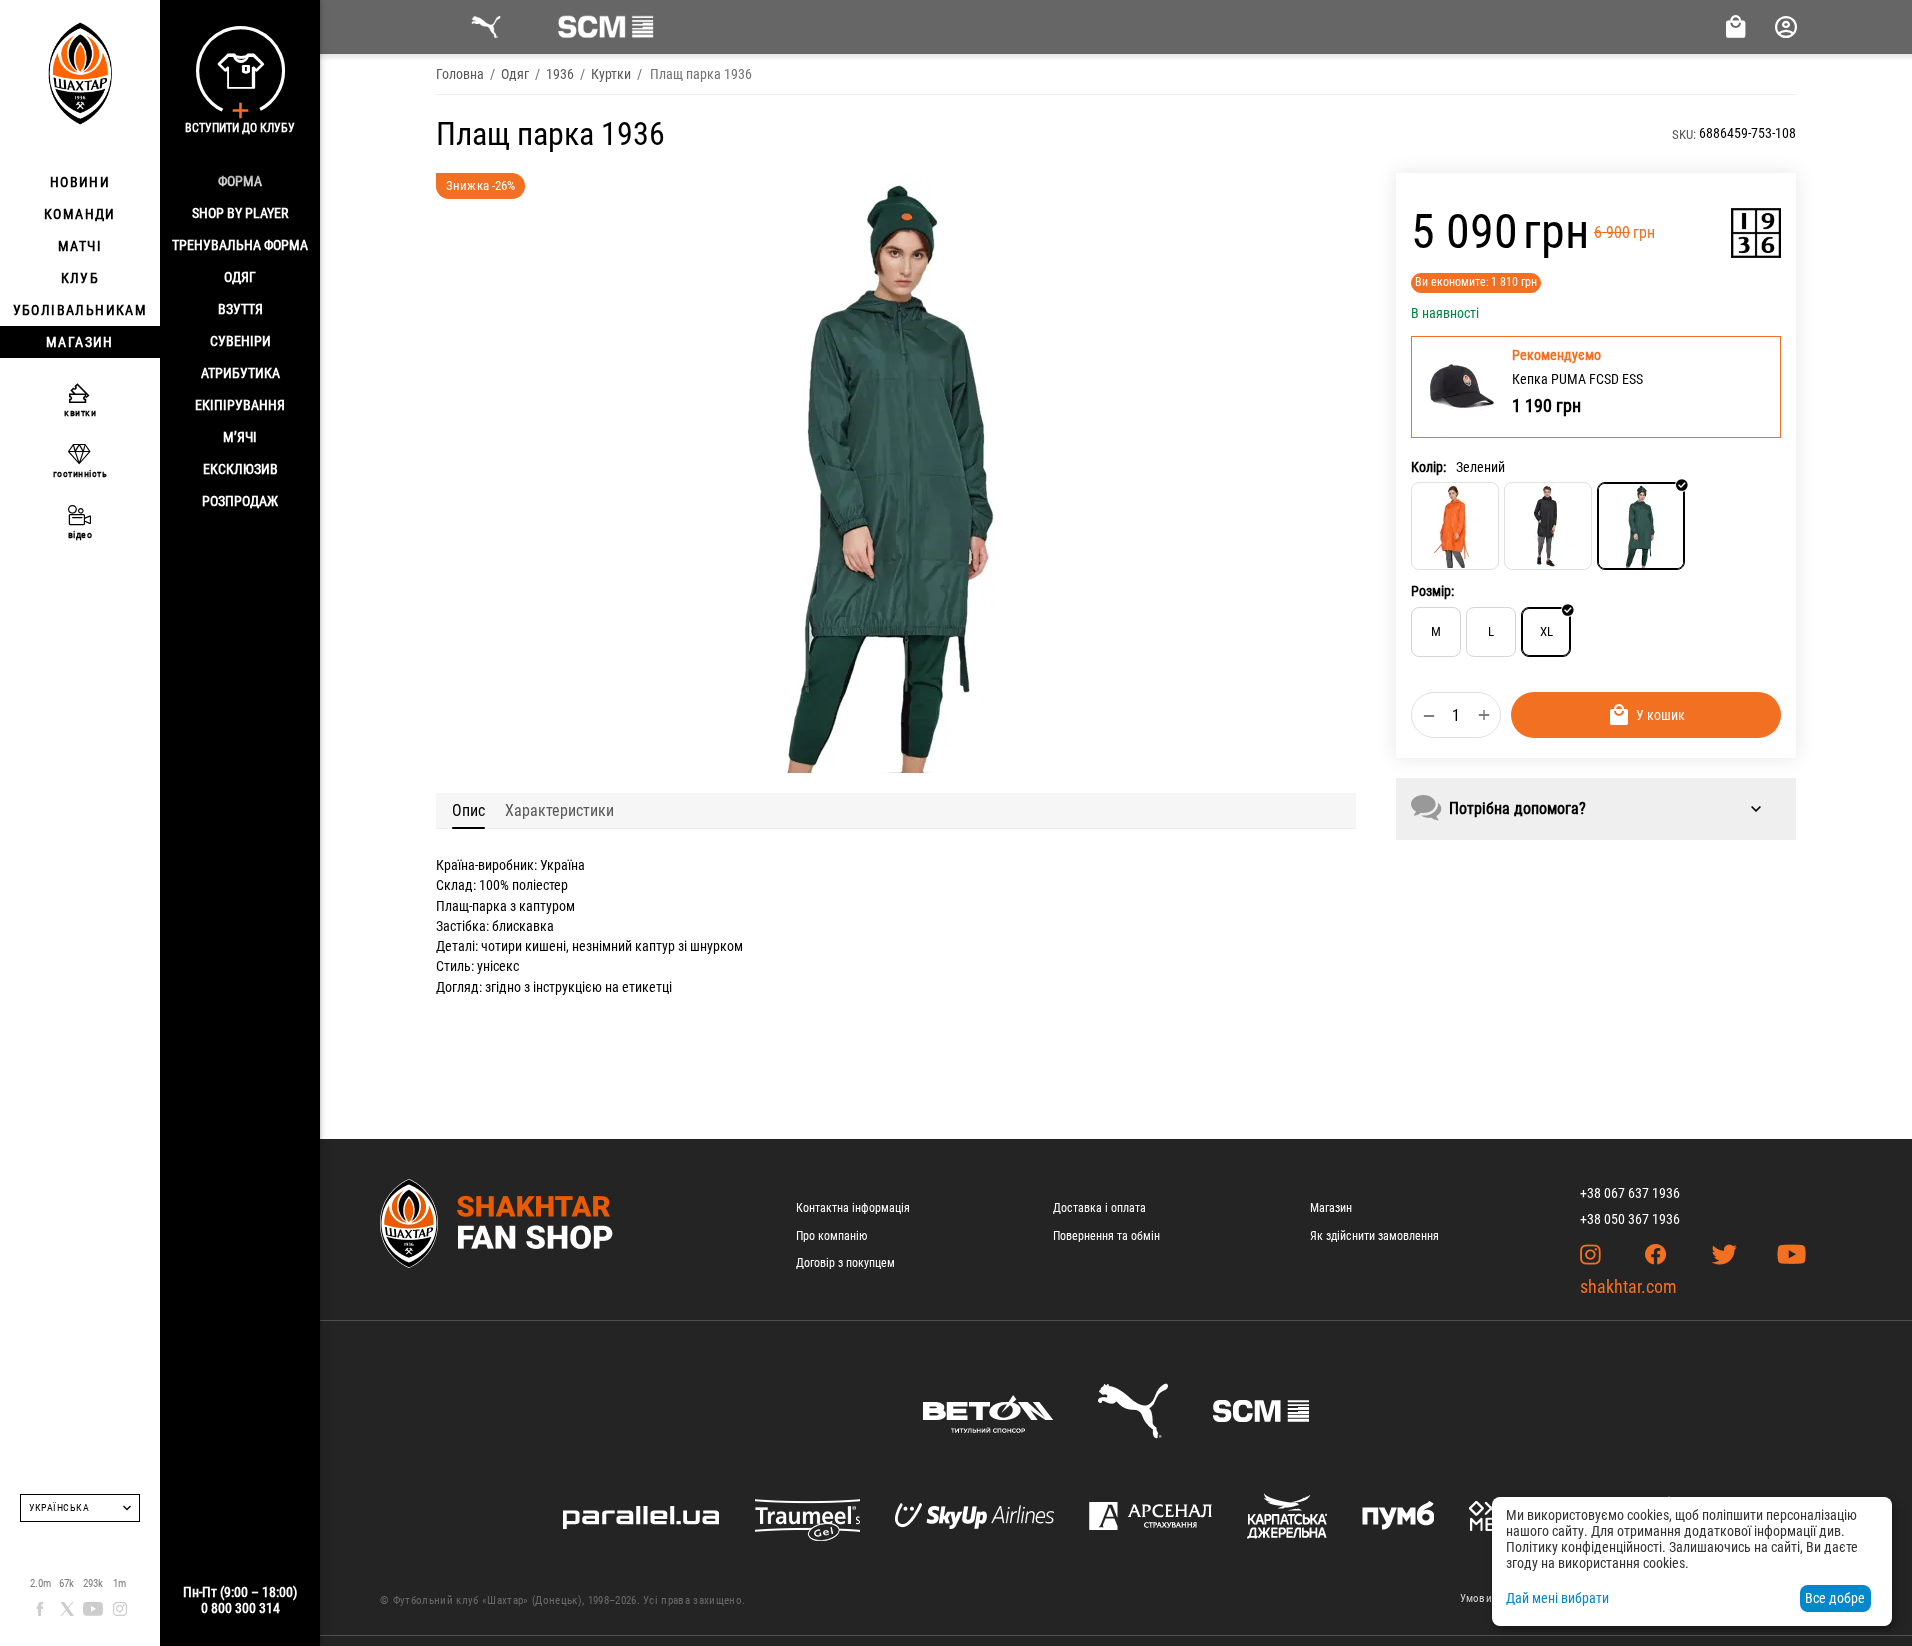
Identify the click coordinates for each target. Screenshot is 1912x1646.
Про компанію (831, 1236)
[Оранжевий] (1455, 526)
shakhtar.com (1628, 1286)
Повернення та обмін (1106, 1236)
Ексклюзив (240, 469)
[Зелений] (1641, 526)
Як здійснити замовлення (1374, 1236)
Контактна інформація (853, 1208)
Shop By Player (240, 213)
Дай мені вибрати (1557, 1598)
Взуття (240, 309)
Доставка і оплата (1099, 1208)
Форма (240, 181)
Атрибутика (240, 373)
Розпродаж (240, 501)
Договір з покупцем (845, 1263)
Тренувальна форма (240, 245)
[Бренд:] (1756, 233)
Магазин (1331, 1208)
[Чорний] (1548, 526)
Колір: (1428, 466)
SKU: (1684, 134)
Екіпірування (240, 405)
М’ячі (240, 437)
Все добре (1835, 1598)
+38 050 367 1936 (1630, 1219)
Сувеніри (240, 341)
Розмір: (1432, 591)
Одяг (240, 277)
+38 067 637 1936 (1630, 1193)
